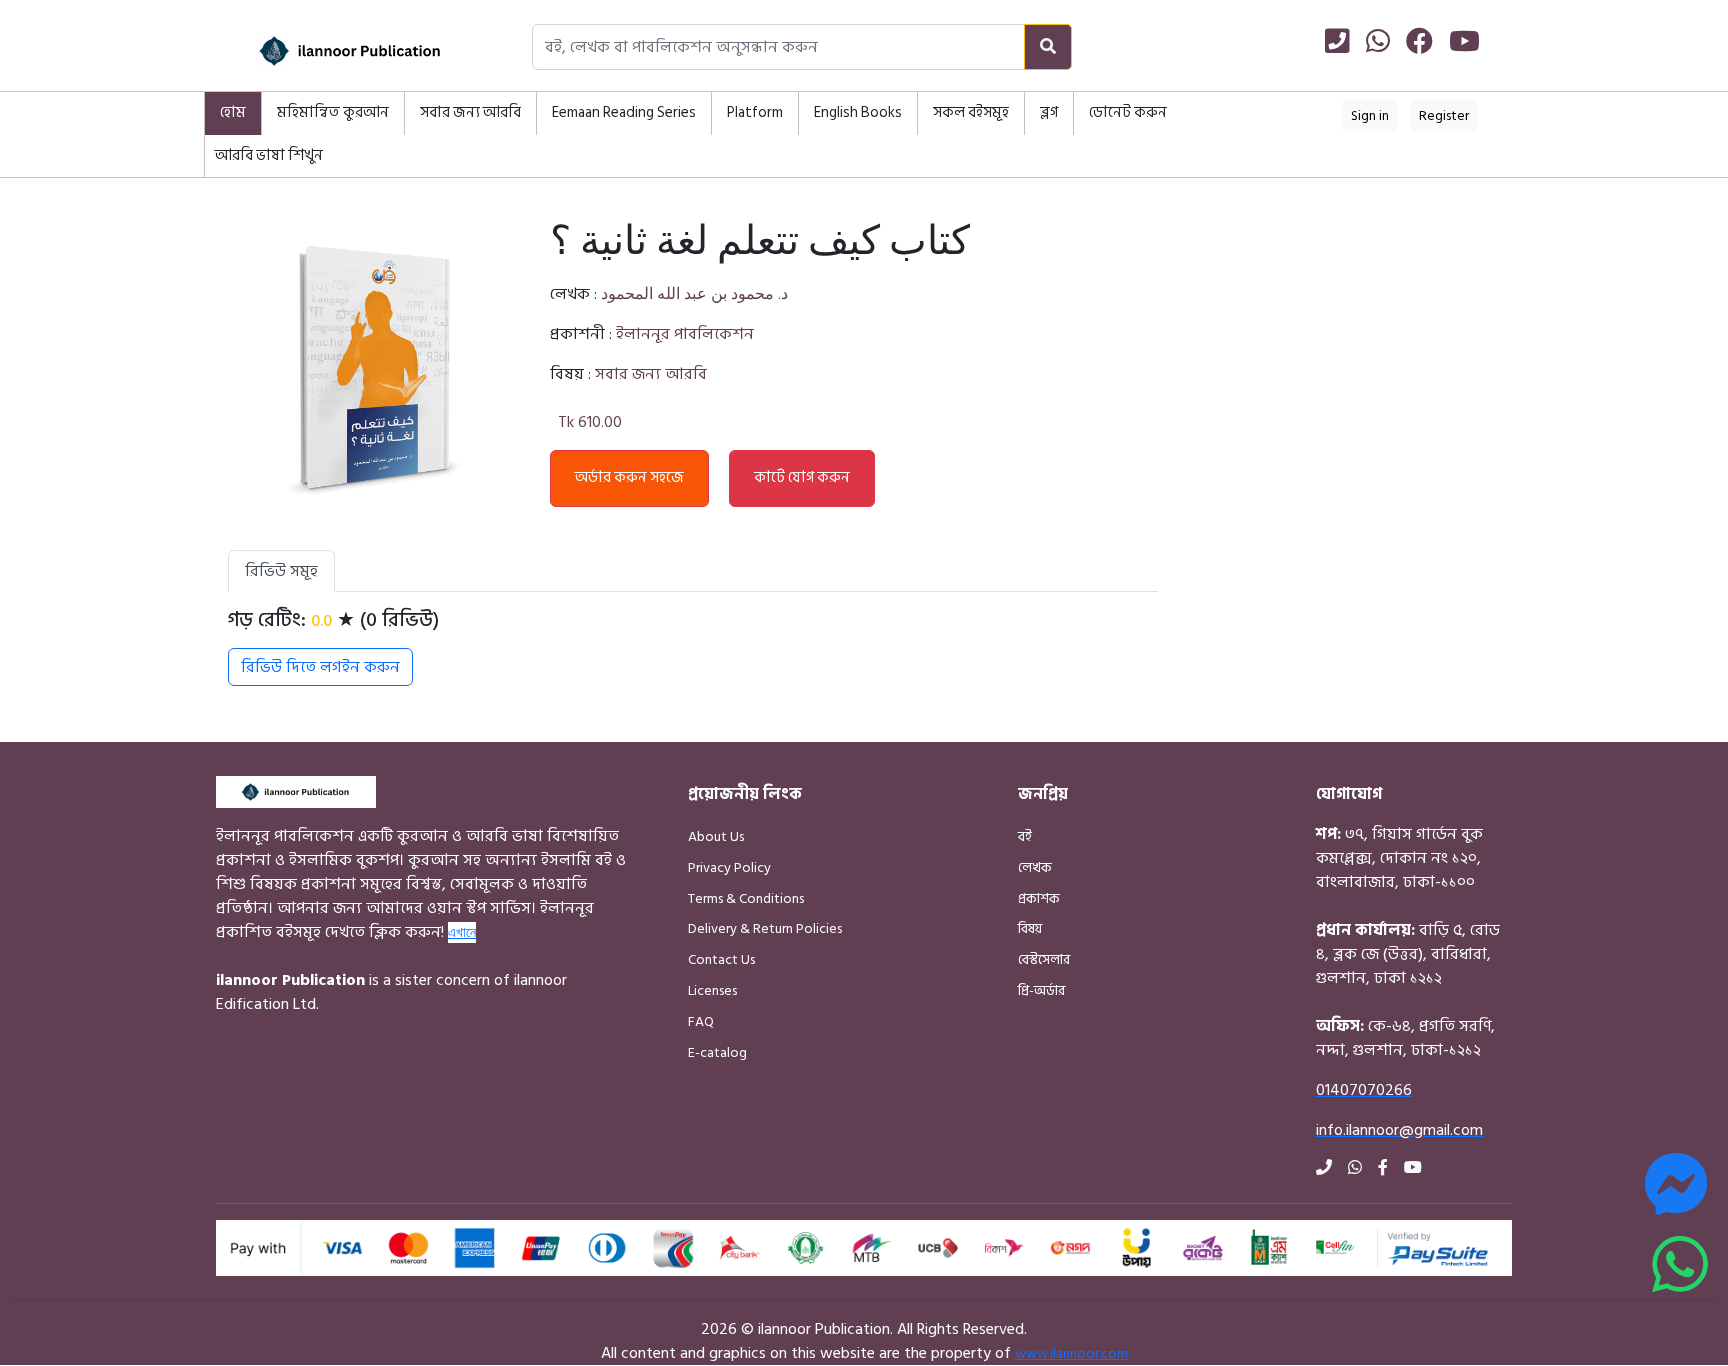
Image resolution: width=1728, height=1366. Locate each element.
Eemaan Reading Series (624, 112)
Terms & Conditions (746, 898)
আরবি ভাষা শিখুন (269, 155)
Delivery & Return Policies (765, 928)
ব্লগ (1049, 112)
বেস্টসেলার (1044, 959)
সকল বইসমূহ (971, 112)
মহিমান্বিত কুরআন (333, 112)
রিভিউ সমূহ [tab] (281, 571)
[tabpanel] (693, 647)
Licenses (712, 990)
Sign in (1370, 115)
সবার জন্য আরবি (470, 112)
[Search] (1048, 47)
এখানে (462, 932)
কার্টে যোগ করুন (802, 477)
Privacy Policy (729, 867)
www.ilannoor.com (1071, 1353)
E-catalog (717, 1052)
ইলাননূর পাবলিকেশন (685, 334)
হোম (233, 112)
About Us (716, 836)
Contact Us (721, 959)
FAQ (701, 1021)
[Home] (324, 51)
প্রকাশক (1039, 898)
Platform (755, 112)
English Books (858, 112)
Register (1444, 115)
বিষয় (1030, 928)
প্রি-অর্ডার (1041, 990)
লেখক (1035, 867)
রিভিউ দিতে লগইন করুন (320, 667)
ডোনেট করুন (1128, 112)
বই (1025, 836)
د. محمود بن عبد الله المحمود (694, 294)
